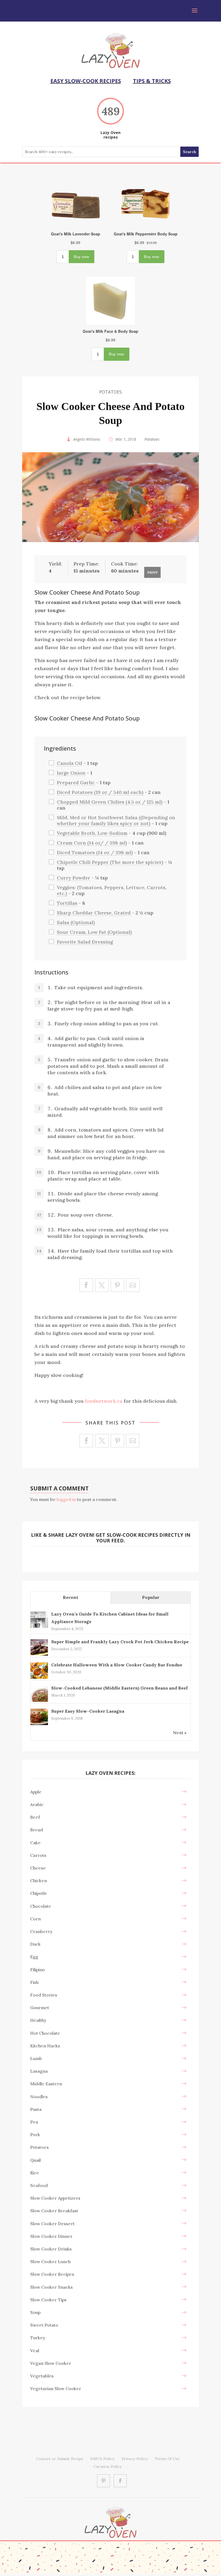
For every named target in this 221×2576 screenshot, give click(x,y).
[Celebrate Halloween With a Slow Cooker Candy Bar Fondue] (39, 1678)
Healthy (38, 2020)
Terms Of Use (167, 2459)
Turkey (38, 2338)
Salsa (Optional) (76, 922)
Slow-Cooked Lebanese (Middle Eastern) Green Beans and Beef (119, 1688)
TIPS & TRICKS (152, 81)
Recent (70, 1597)
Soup (35, 2312)
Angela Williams (87, 439)
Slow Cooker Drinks (51, 2249)
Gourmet (40, 2008)
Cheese (38, 1868)
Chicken (39, 1881)
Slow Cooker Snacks (51, 2287)
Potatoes (110, 392)
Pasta (36, 2109)
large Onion (71, 773)
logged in (66, 1499)
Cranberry (41, 1931)
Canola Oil (70, 763)
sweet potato (44, 2325)
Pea (34, 2122)
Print (153, 572)
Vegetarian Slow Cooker (56, 2388)
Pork (35, 2135)
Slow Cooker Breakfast (54, 2211)
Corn (35, 1919)
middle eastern (46, 2084)
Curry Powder (74, 878)
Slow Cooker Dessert (52, 2224)
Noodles (39, 2097)
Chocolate (41, 1906)
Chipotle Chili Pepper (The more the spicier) (110, 862)
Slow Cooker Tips (48, 2300)
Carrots (38, 1855)
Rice (35, 2173)
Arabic (37, 1804)
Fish (34, 1982)
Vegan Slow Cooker (51, 2363)
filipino (38, 1970)
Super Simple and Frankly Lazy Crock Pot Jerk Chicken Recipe (120, 1642)
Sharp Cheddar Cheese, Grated (94, 913)
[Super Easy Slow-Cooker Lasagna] (39, 1725)
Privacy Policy (135, 2459)
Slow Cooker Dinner (51, 2236)
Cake (35, 1843)
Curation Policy (108, 2467)
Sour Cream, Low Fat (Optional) (94, 932)
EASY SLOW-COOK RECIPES (86, 81)
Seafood (39, 2185)
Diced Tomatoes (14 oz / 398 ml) (95, 852)
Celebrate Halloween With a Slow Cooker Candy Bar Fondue (117, 1665)
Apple (36, 1792)
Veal (35, 2351)
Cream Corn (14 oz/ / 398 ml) (92, 843)
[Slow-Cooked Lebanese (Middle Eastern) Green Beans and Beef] (39, 1701)
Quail (35, 2160)
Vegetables (42, 2376)
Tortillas (67, 903)
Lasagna (39, 2071)
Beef (35, 1817)
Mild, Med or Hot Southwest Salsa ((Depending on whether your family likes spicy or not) (116, 820)
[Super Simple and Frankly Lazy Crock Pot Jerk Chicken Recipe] (39, 1655)
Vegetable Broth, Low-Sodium (92, 833)
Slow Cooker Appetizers (55, 2198)
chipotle (39, 1893)
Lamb (36, 2058)
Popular (151, 1597)
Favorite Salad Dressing (85, 942)
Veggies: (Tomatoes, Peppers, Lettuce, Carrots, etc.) (112, 890)
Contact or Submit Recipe (60, 2459)
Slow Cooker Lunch (50, 2261)
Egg (34, 1957)
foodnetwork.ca (104, 1401)
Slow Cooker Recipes (52, 2274)
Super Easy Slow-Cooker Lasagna (88, 1711)
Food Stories (44, 1995)
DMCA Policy (102, 2459)
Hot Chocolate (45, 2033)
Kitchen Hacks (45, 2046)
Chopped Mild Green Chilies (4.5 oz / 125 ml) (110, 802)
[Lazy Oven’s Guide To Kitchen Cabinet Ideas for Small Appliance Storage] (39, 1627)
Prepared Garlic (76, 782)
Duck (35, 1944)
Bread (37, 1830)
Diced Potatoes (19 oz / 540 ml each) (100, 792)
